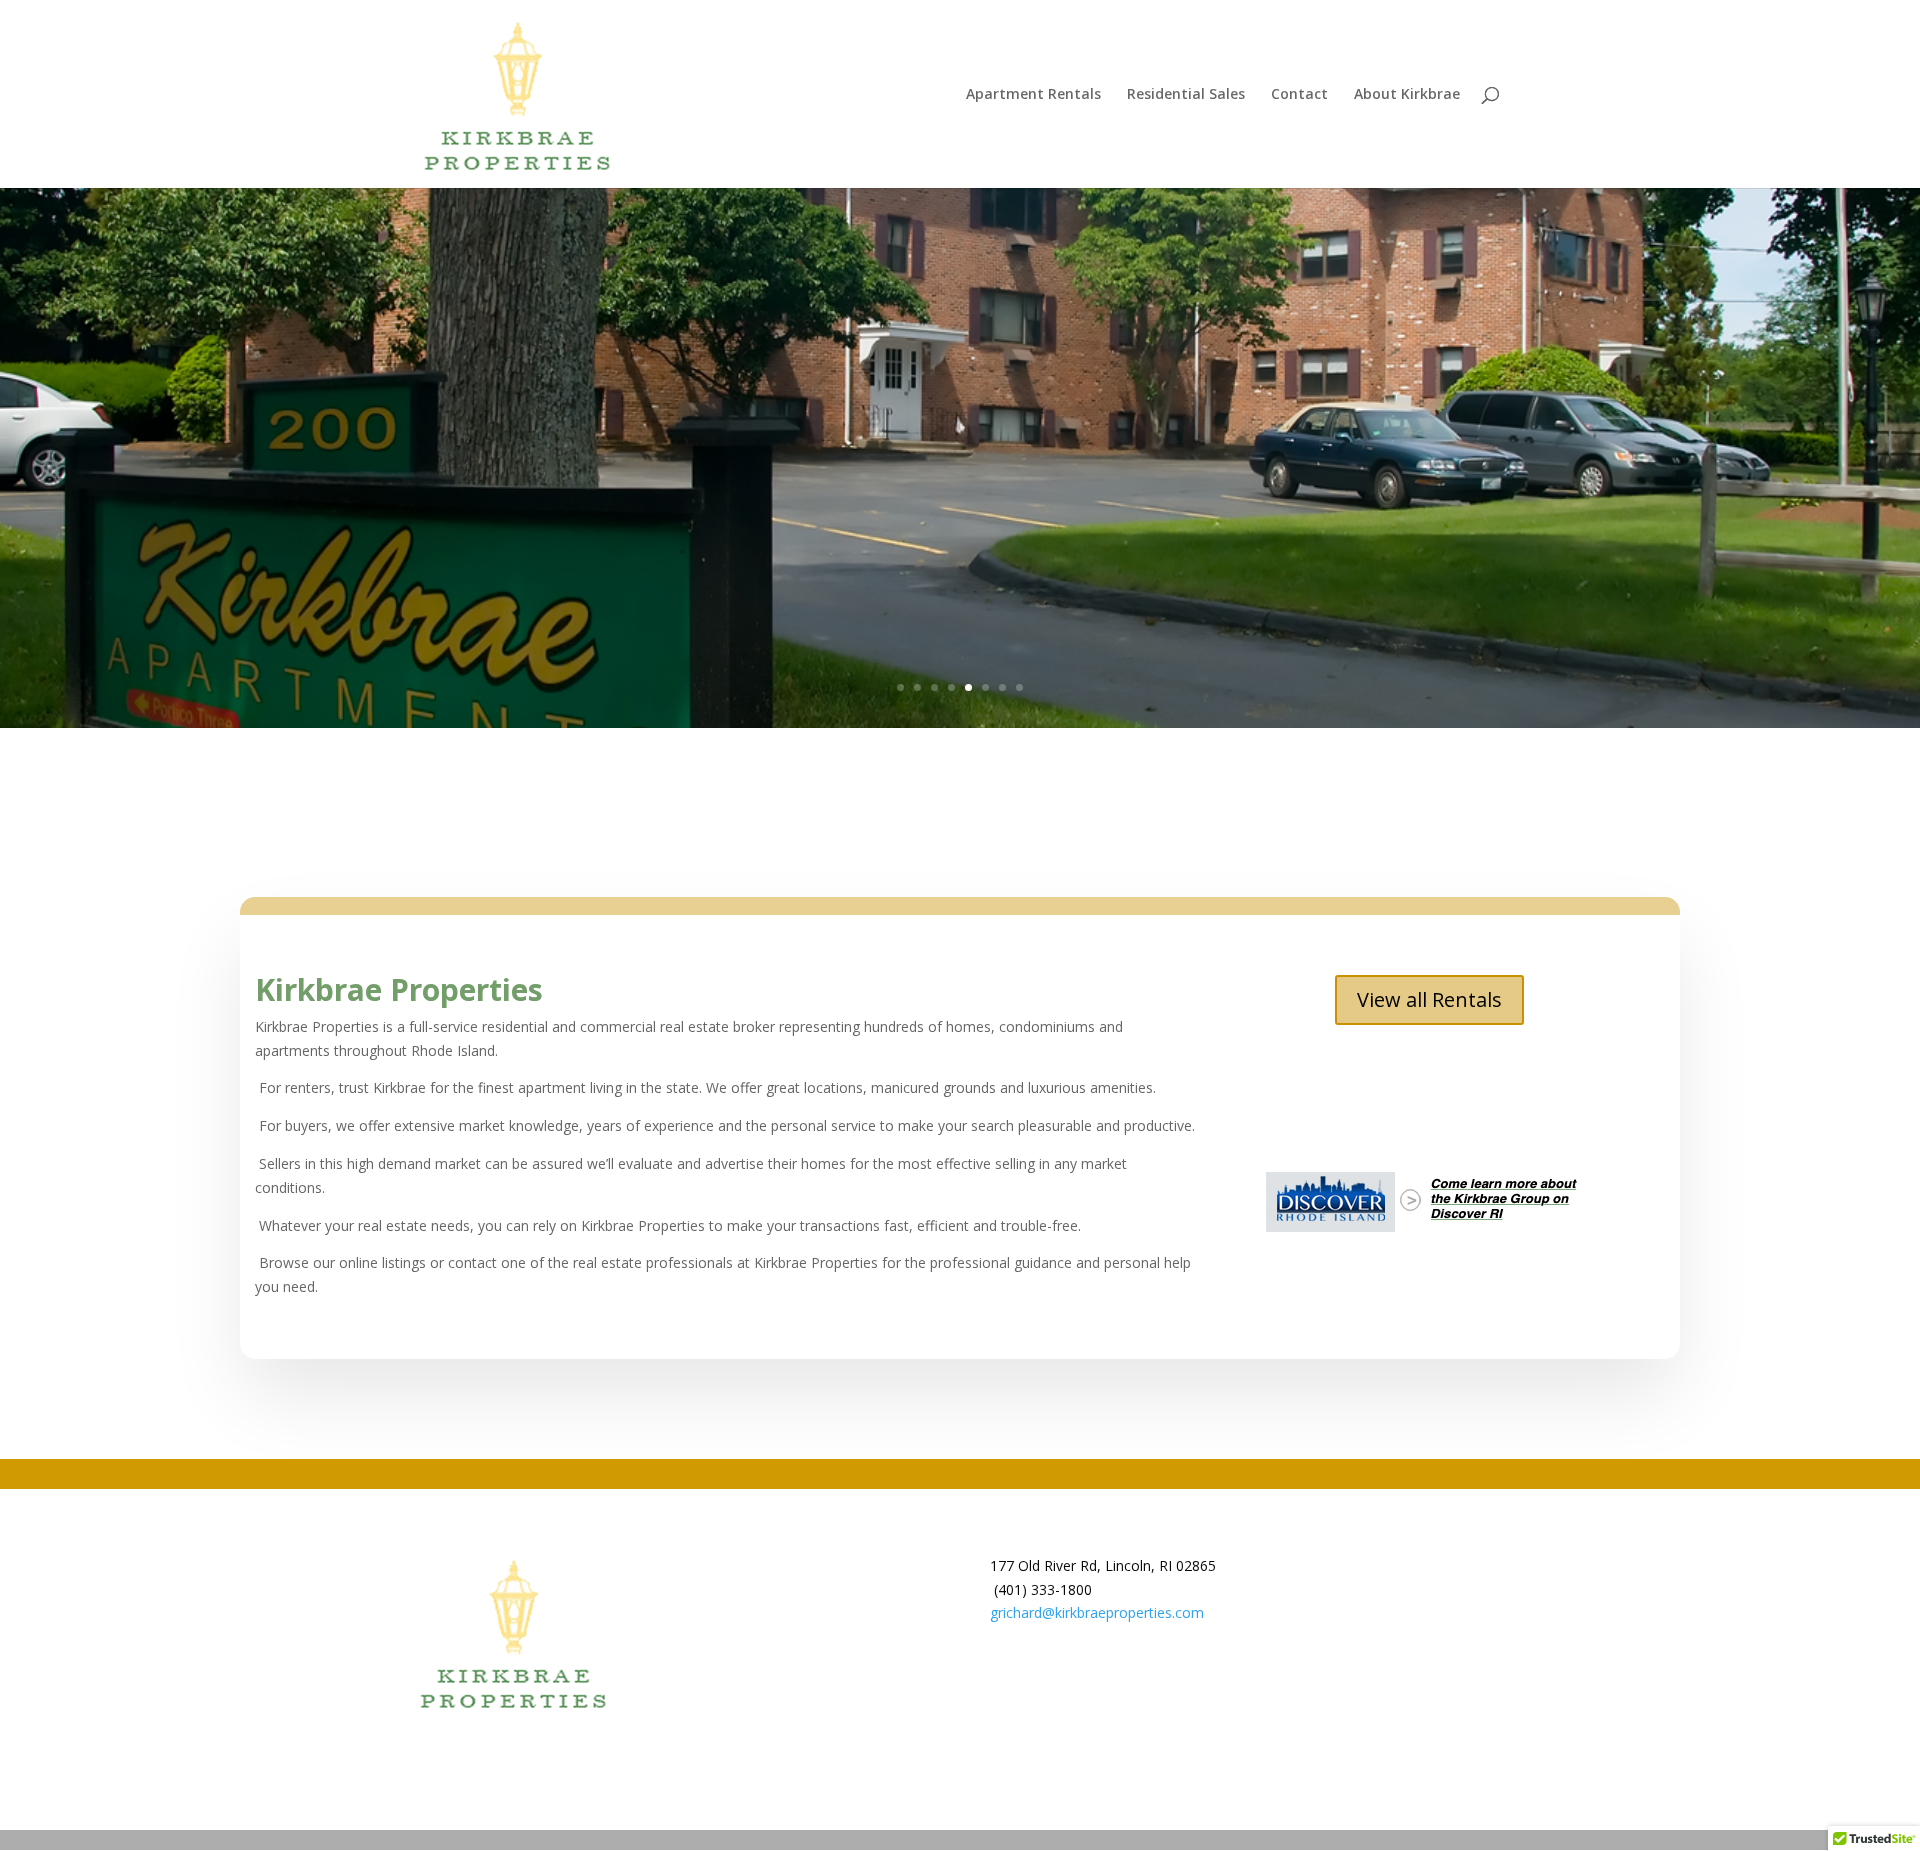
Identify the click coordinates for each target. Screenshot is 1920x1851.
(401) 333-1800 (1043, 1589)
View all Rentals (1429, 999)
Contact (1299, 95)
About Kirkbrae (1407, 95)
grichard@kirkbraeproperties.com (1097, 1612)
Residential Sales (1186, 95)
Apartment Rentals (1033, 95)
